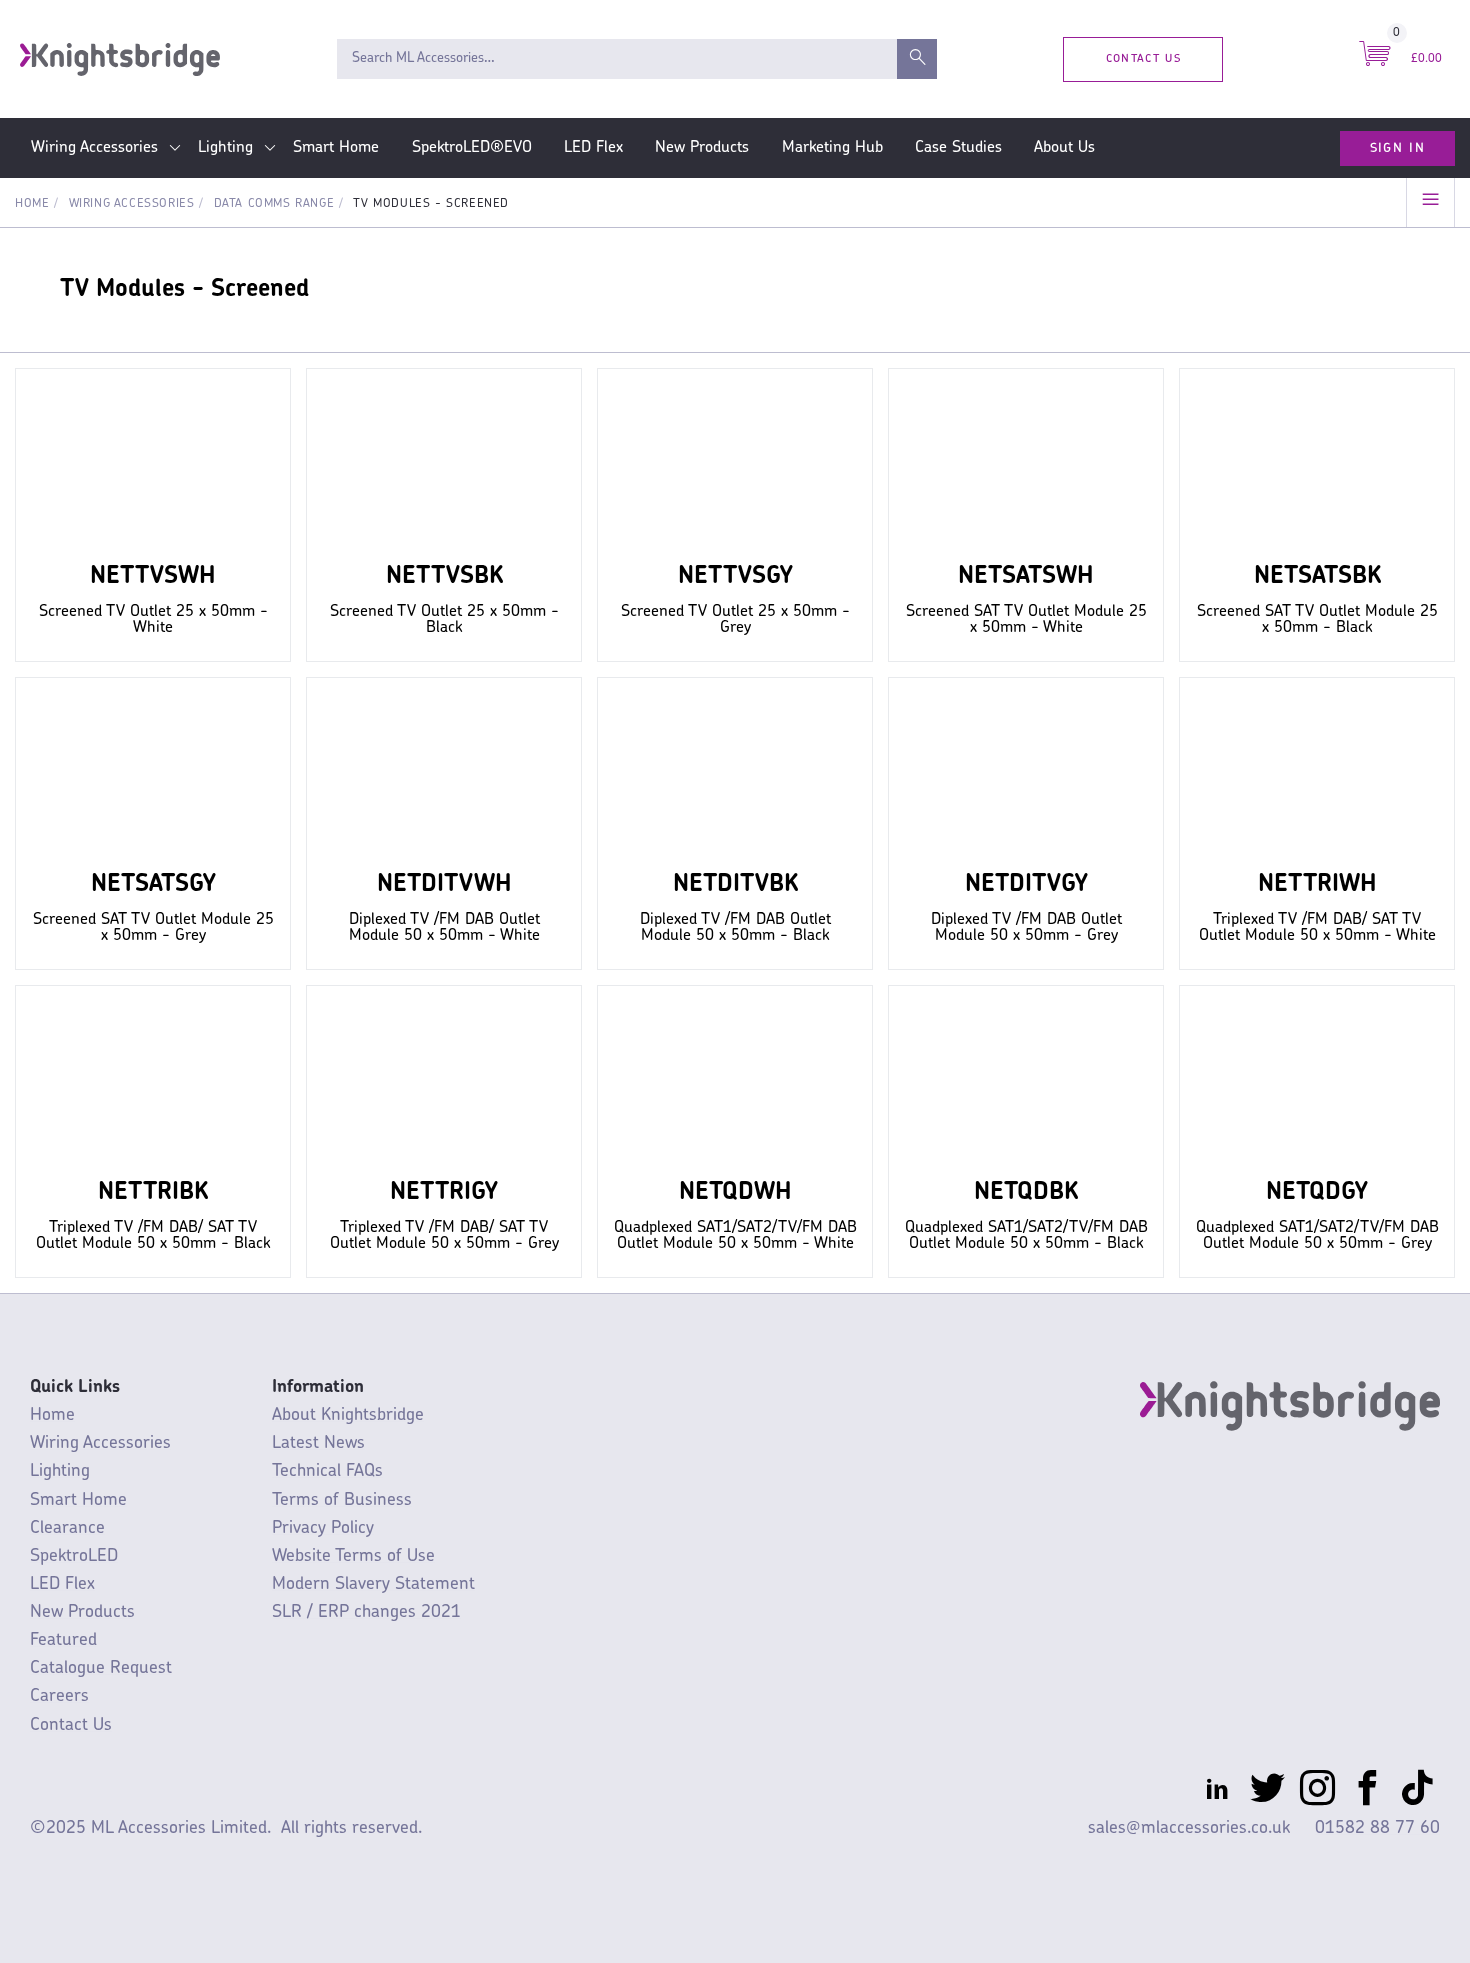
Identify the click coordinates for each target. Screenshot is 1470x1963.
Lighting (225, 148)
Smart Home (336, 148)
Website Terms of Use (353, 1556)
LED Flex (593, 148)
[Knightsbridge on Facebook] (1367, 1792)
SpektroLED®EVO (472, 148)
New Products (702, 148)
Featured (63, 1640)
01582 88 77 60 (1377, 1828)
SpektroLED (74, 1556)
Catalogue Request (101, 1668)
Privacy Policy (323, 1528)
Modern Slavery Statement (373, 1584)
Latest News (318, 1443)
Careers (59, 1696)
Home (32, 204)
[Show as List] (1430, 202)
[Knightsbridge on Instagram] (1317, 1792)
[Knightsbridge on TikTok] (1417, 1792)
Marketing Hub (832, 148)
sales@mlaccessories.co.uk (1189, 1828)
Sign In (1397, 148)
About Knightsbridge (348, 1415)
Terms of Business (342, 1500)
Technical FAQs (327, 1471)
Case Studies (958, 148)
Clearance (67, 1528)
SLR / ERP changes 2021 (366, 1612)
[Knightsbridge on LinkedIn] (1217, 1792)
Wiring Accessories (94, 148)
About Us (1064, 148)
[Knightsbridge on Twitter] (1267, 1792)
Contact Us (1143, 58)
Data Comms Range (274, 204)
